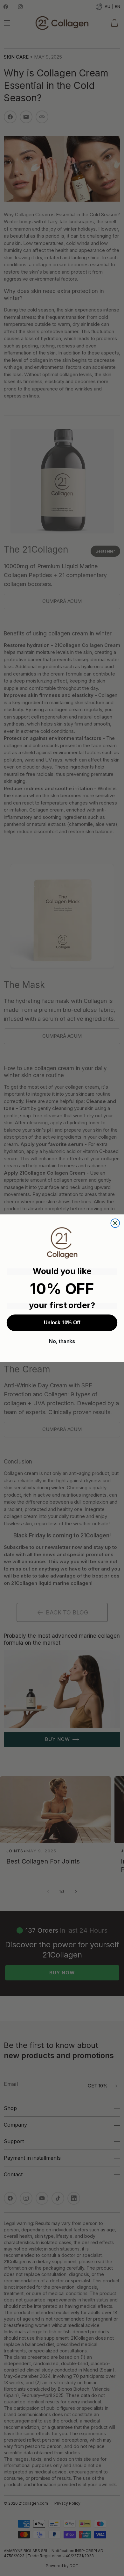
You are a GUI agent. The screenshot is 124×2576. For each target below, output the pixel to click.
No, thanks (62, 1341)
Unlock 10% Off (62, 1323)
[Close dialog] (115, 1223)
